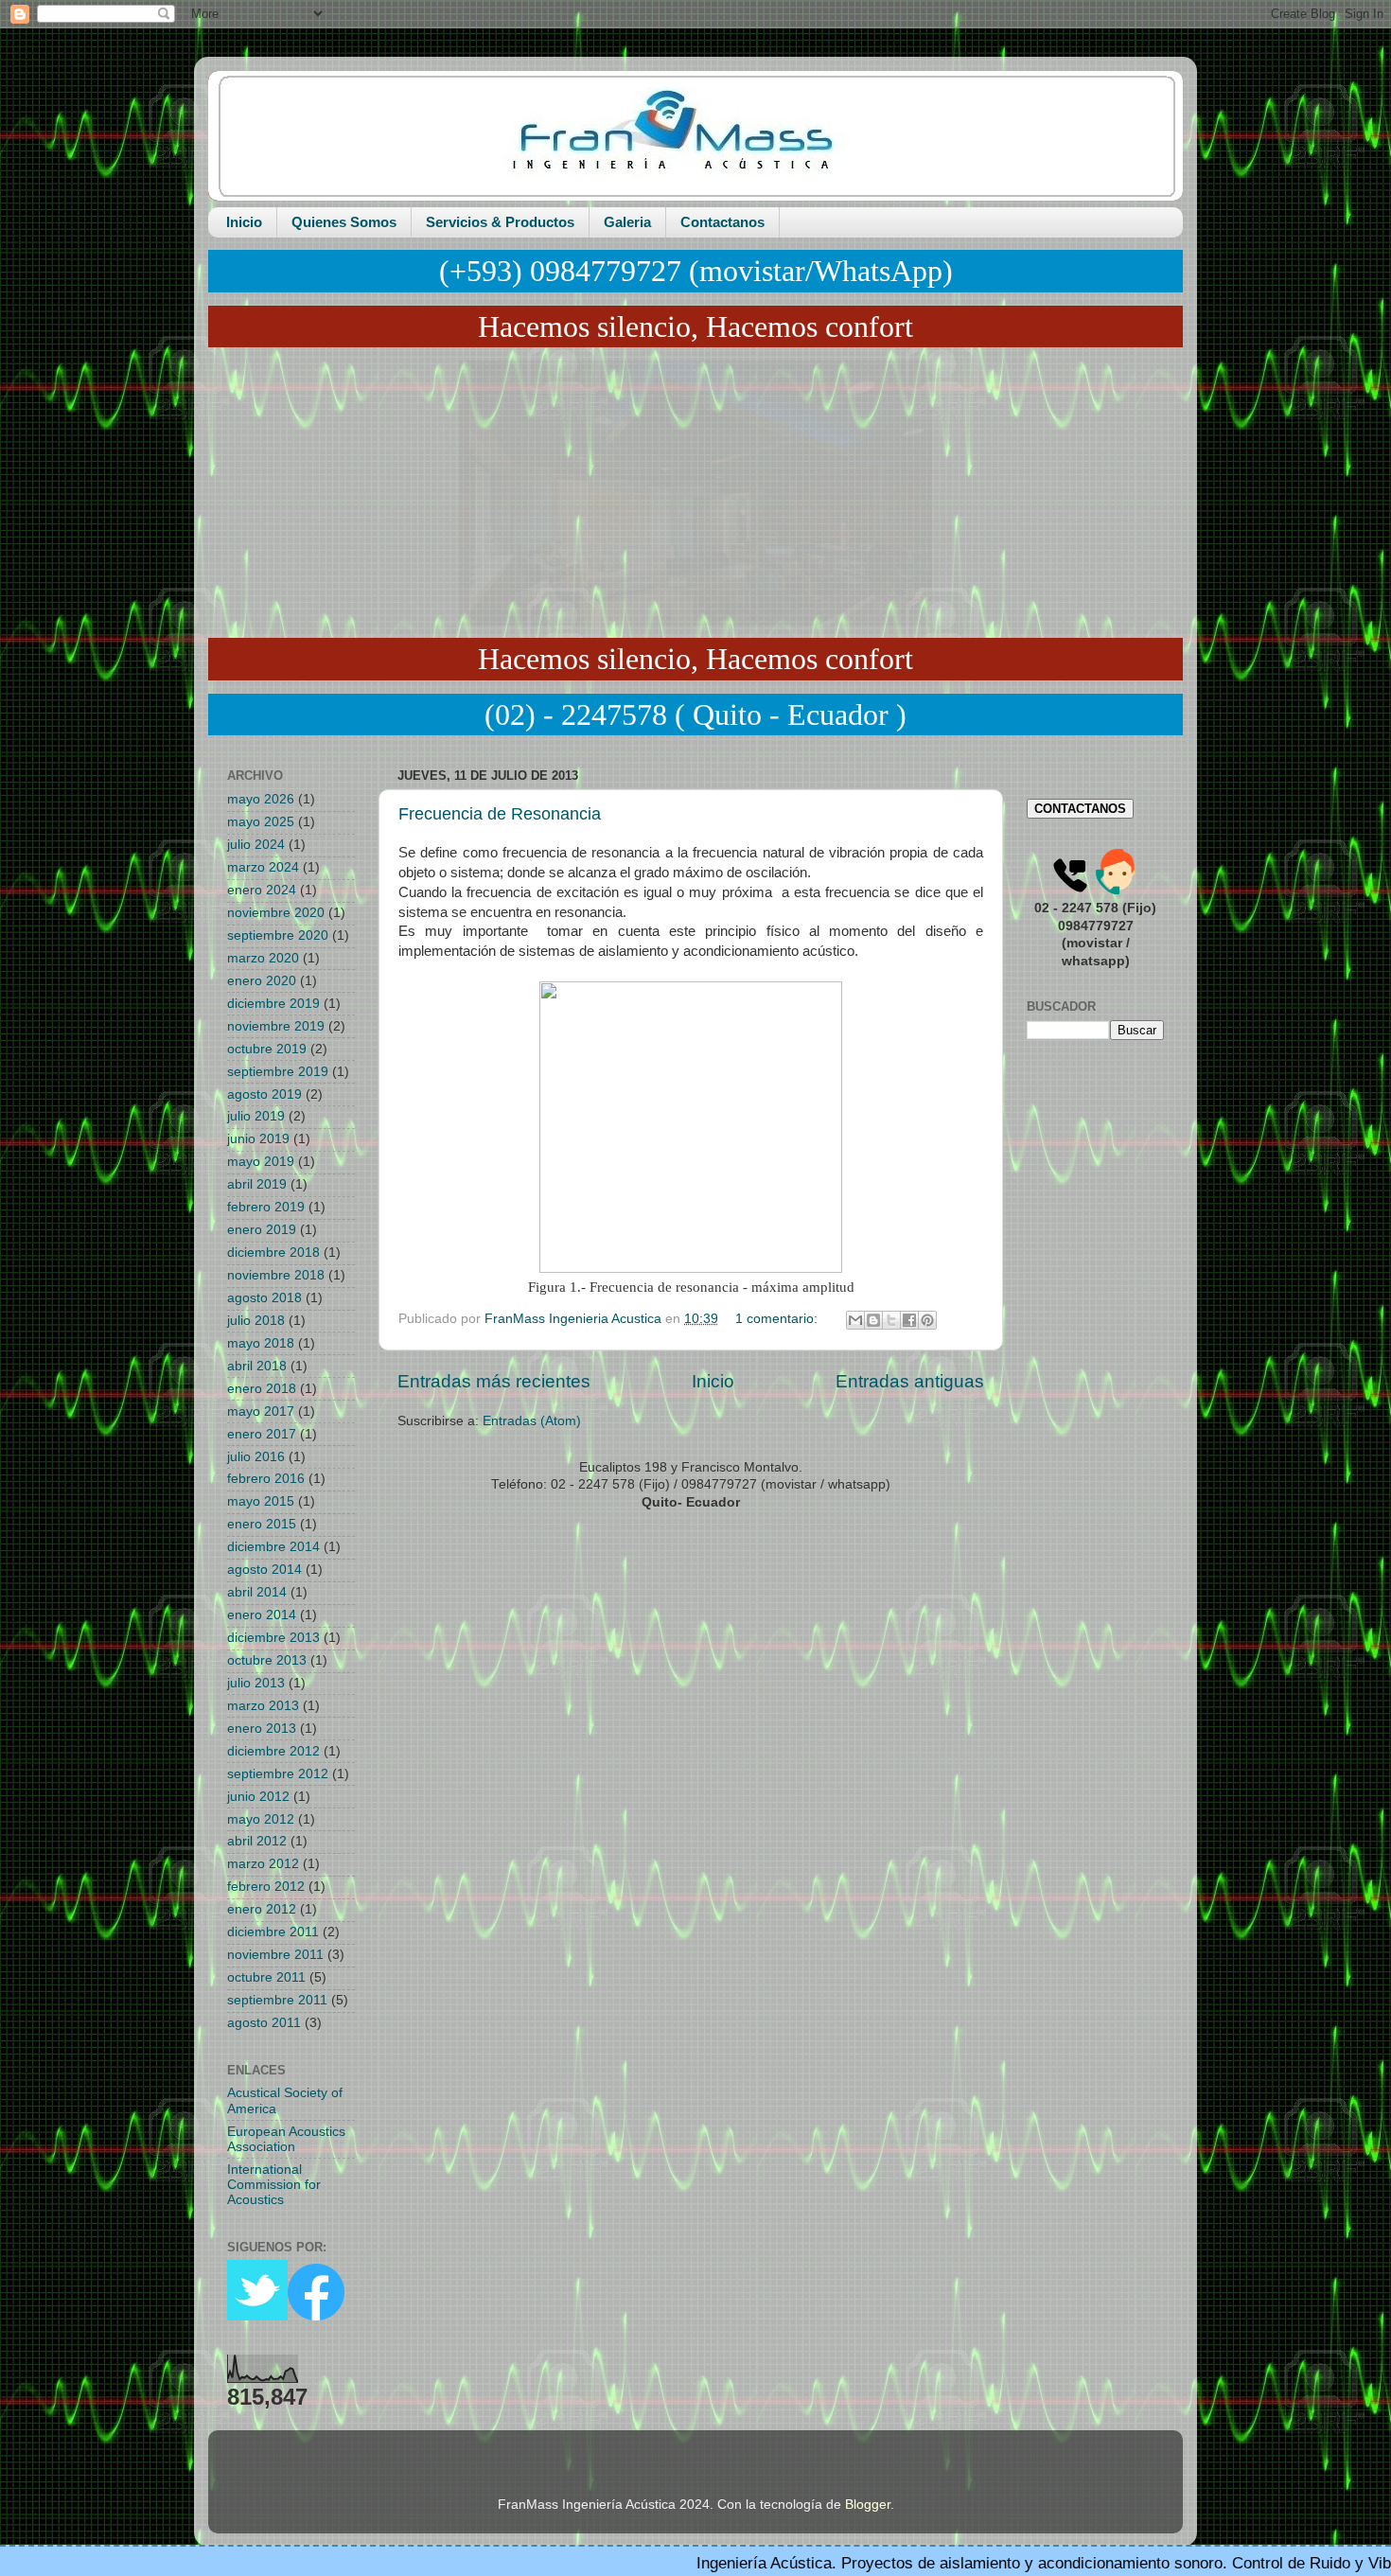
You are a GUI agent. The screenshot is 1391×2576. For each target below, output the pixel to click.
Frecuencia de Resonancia (500, 814)
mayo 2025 (261, 822)
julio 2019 (256, 1116)
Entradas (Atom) (532, 1421)
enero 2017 (262, 1434)
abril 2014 (257, 1592)
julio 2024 (256, 845)
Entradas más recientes (494, 1381)
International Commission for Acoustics (274, 2185)
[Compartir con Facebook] (909, 1320)
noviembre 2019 (276, 1026)
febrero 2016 (266, 1479)
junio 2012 (258, 1797)
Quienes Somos (344, 222)
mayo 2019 (261, 1162)
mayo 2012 (261, 1819)
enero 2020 (262, 981)
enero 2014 (262, 1615)
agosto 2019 (264, 1094)
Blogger (868, 2505)
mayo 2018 (261, 1343)
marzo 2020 (263, 958)
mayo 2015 (261, 1501)
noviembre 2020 (276, 913)
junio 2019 (258, 1139)
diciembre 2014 (273, 1547)
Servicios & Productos (500, 222)
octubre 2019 (267, 1049)
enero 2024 (262, 890)
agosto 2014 (264, 1570)
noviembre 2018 (276, 1275)
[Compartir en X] (891, 1320)
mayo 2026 (261, 799)
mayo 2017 (261, 1412)
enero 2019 (262, 1230)
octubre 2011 (266, 1977)
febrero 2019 (266, 1207)
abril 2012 (257, 1841)
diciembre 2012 (273, 1751)
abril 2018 (257, 1366)
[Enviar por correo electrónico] (855, 1320)
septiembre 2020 (278, 935)
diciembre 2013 (273, 1638)
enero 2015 (262, 1524)
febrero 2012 (266, 1887)
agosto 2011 (264, 2023)
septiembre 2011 (277, 2000)
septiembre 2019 (278, 1072)
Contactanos (722, 222)
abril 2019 (257, 1184)
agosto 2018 (264, 1298)
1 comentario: (778, 1319)
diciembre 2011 (273, 1932)
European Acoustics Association (286, 2139)
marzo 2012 (263, 1864)
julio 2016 (256, 1457)
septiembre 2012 (278, 1774)
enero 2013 (262, 1729)
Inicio (244, 222)
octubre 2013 (267, 1660)
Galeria (627, 222)
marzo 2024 (263, 867)
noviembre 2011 (275, 1955)
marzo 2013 (263, 1706)
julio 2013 (256, 1683)
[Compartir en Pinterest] (927, 1320)
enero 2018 (262, 1389)
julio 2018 (256, 1321)
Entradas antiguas (910, 1381)
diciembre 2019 (273, 1004)
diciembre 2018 (273, 1253)
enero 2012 (262, 1909)
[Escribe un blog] (873, 1320)
